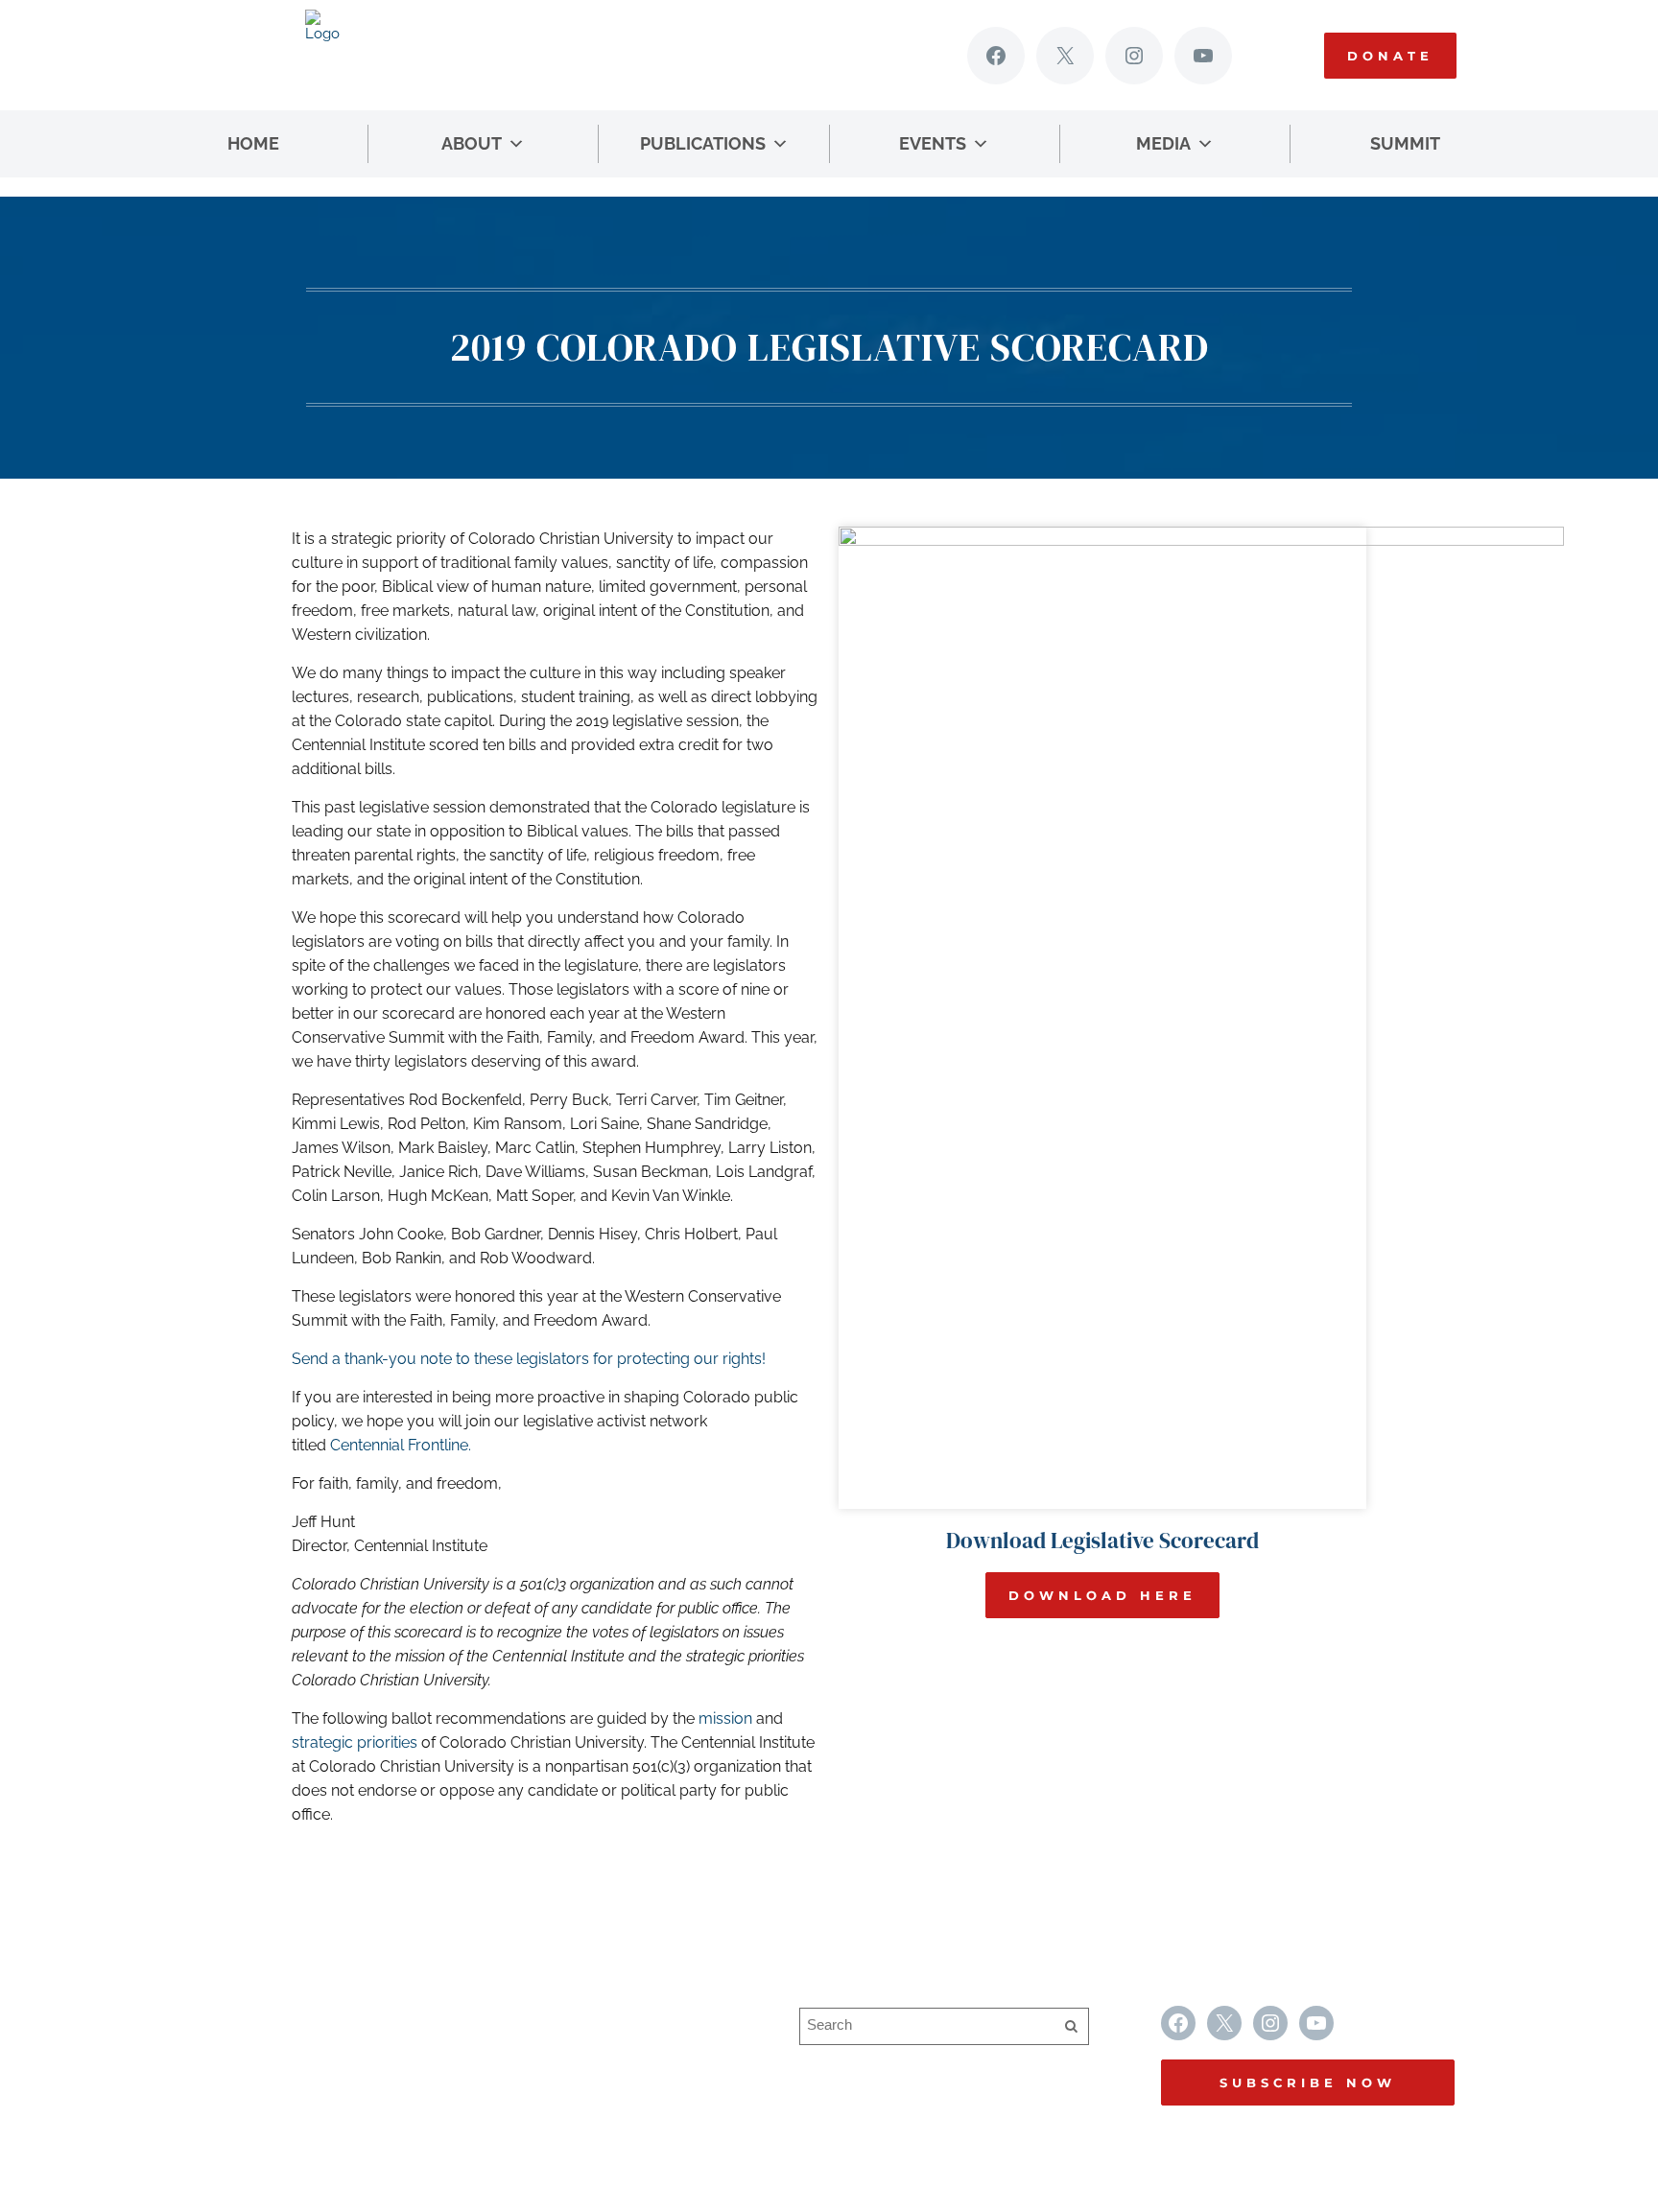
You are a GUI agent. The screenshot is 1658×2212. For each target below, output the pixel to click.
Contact (533, 2093)
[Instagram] (1134, 56)
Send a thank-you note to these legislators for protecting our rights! (529, 1359)
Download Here (1102, 1595)
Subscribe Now (1308, 2083)
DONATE (1390, 56)
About (472, 143)
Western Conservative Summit (613, 2018)
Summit (1405, 143)
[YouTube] (1203, 56)
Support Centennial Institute (603, 2055)
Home (253, 143)
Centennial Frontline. (401, 1445)
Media (1163, 143)
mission (725, 1718)
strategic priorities (355, 1742)
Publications (703, 143)
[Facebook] (996, 56)
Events (933, 143)
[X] (1065, 56)
